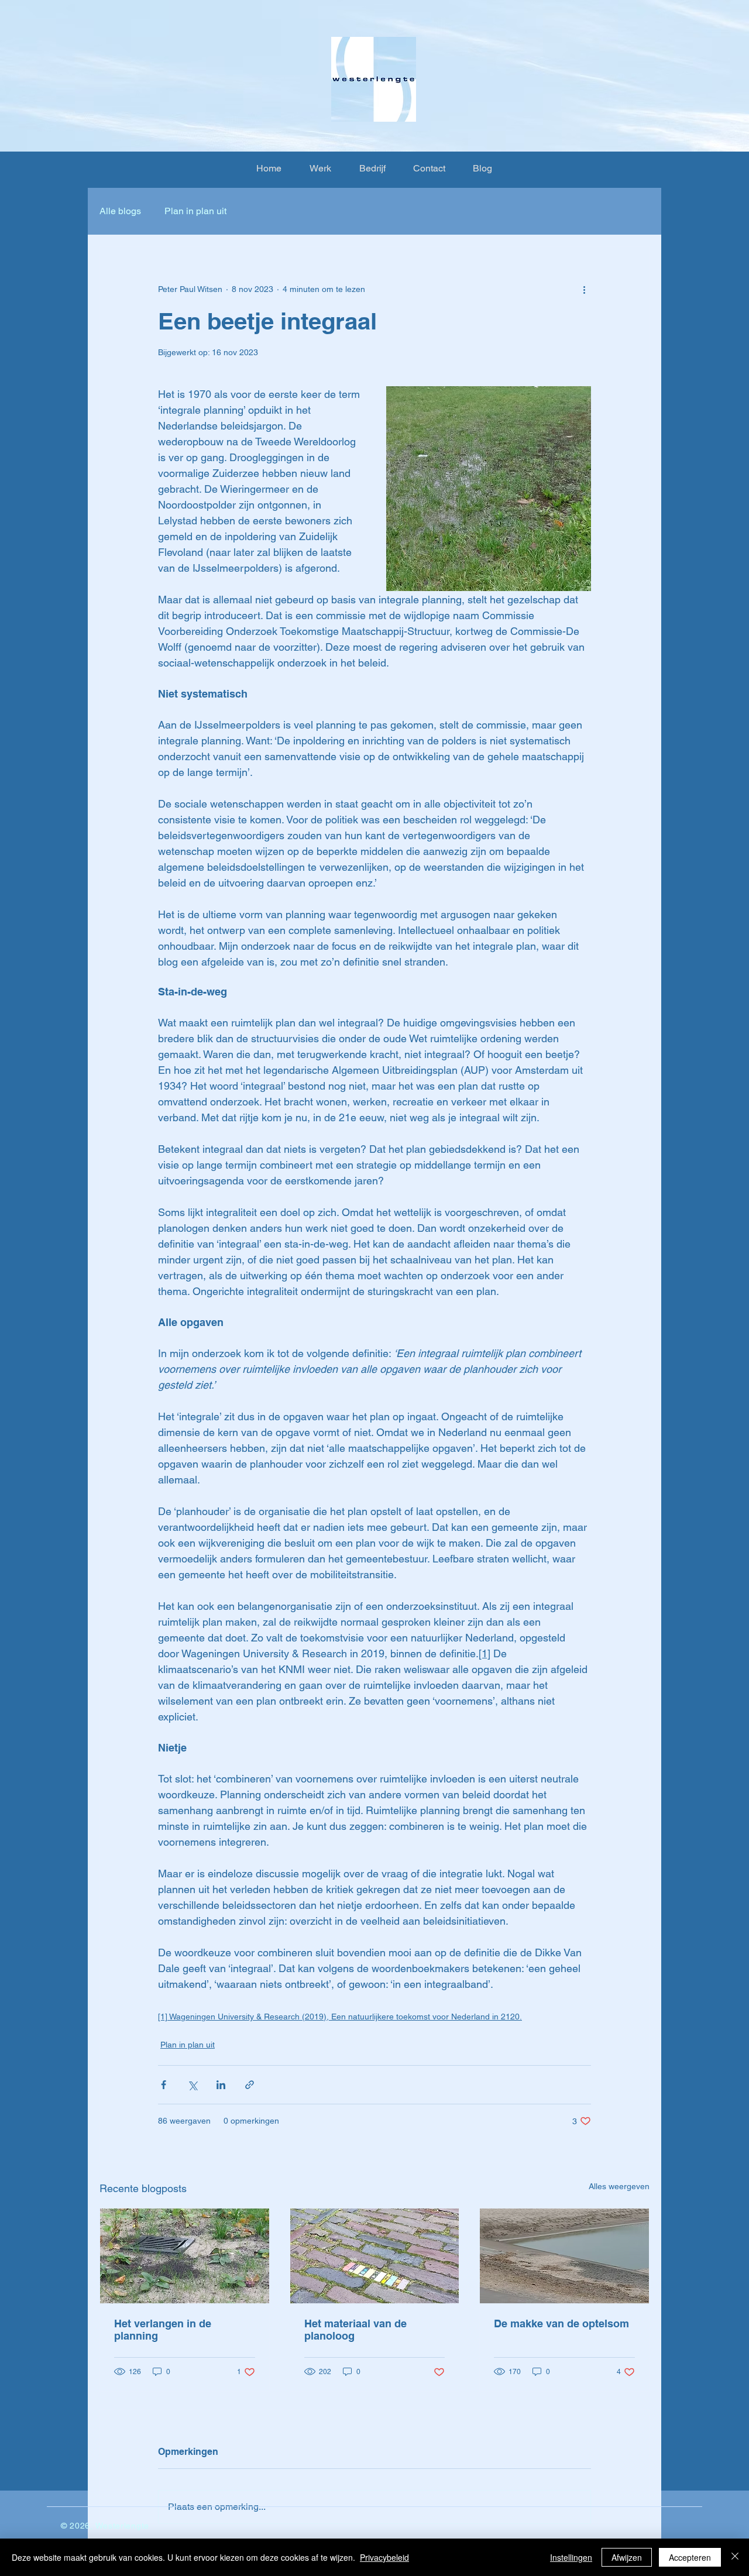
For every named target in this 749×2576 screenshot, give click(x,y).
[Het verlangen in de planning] (185, 2256)
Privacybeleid (384, 2557)
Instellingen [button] (571, 2557)
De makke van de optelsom (561, 2323)
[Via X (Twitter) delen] (192, 2085)
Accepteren (690, 2557)
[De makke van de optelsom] (564, 2256)
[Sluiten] (735, 2557)
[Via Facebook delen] (164, 2085)
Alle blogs (120, 211)
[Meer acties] (584, 289)
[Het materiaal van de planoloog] (375, 2256)
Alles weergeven (619, 2186)
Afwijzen (627, 2557)
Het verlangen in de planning (163, 2330)
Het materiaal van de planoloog (355, 2330)
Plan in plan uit (195, 211)
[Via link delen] (250, 2085)
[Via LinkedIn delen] (221, 2085)
